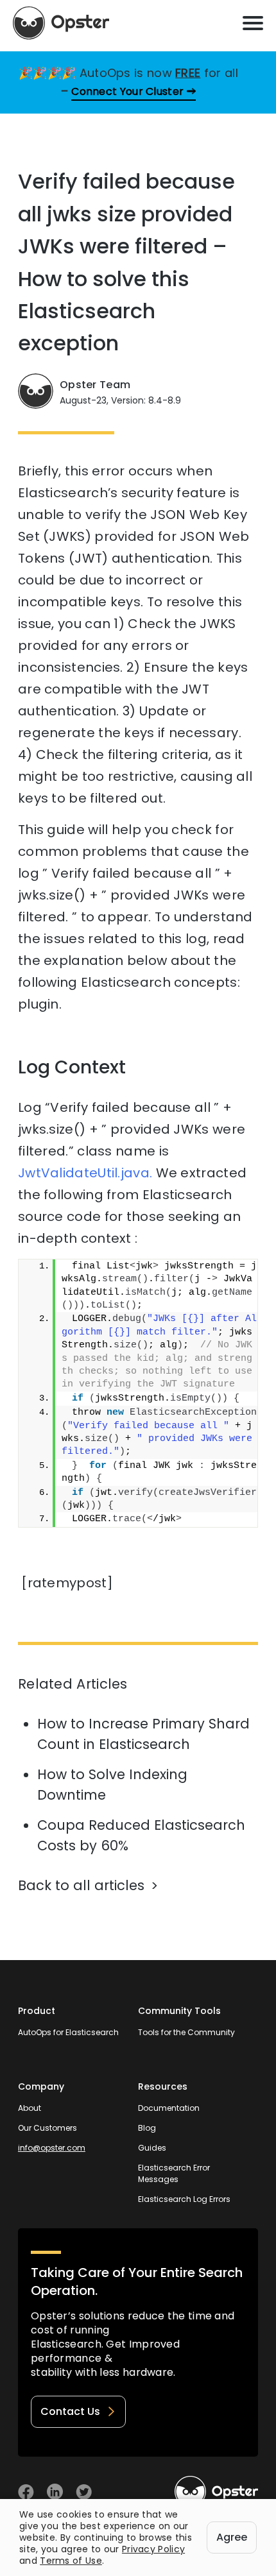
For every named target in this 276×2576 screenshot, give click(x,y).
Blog (147, 2128)
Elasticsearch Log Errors (184, 2199)
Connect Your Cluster (127, 91)
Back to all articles (81, 1885)
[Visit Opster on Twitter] (84, 2492)
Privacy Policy (153, 2549)
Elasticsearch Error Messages (174, 2173)
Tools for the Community (186, 2032)
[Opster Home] (61, 23)
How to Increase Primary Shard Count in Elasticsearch (143, 1734)
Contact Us (70, 2411)
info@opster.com (52, 2148)
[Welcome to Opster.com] (216, 2492)
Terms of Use (71, 2561)
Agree (232, 2537)
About (30, 2108)
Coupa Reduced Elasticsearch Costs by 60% (141, 1835)
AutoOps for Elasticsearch (68, 2032)
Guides (152, 2148)
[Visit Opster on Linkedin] (55, 2492)
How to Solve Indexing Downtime (112, 1785)
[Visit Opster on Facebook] (26, 2492)
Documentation (169, 2108)
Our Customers (47, 2128)
